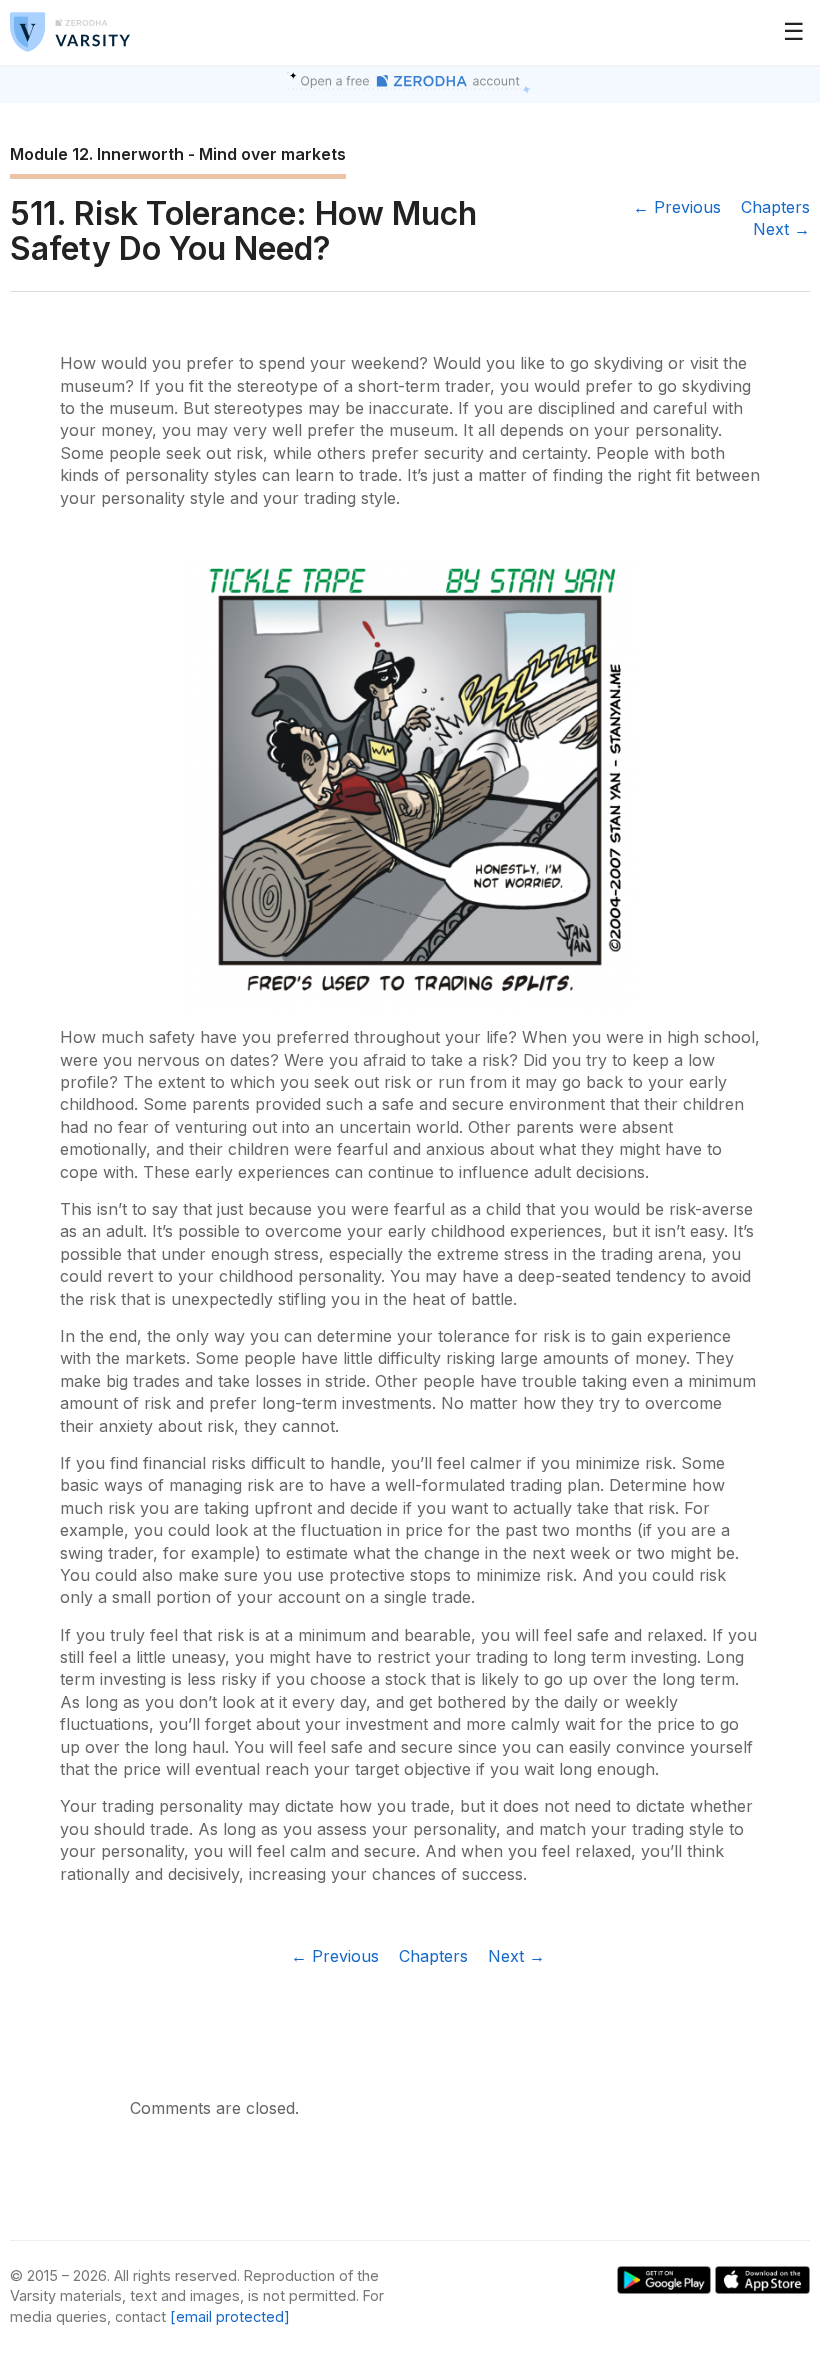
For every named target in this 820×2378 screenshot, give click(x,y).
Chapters (775, 207)
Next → (781, 229)
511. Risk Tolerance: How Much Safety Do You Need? (243, 231)
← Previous (677, 207)
